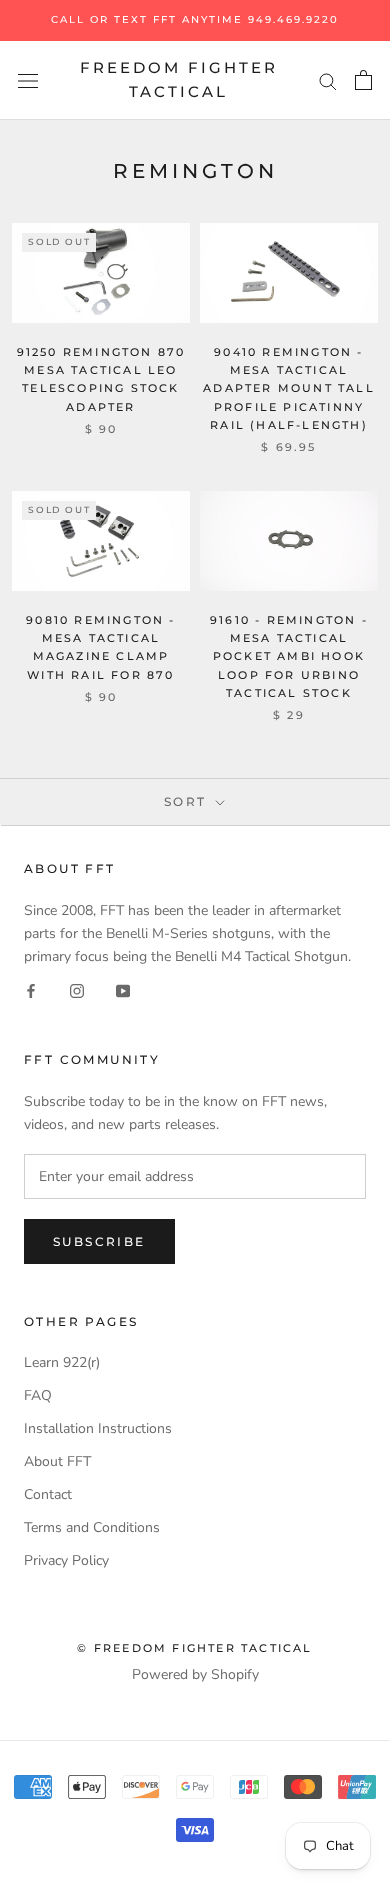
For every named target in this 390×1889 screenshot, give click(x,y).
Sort (188, 801)
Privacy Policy (66, 1560)
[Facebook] (31, 990)
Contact (48, 1494)
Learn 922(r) (62, 1362)
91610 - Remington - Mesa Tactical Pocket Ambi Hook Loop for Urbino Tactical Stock (289, 656)
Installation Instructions (98, 1428)
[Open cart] (363, 80)
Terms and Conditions (92, 1527)
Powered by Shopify (195, 1674)
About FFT (57, 1461)
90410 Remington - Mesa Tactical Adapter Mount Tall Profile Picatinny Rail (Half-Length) (289, 388)
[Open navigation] (28, 80)
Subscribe (99, 1241)
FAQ (38, 1395)
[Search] (328, 80)
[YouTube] (123, 990)
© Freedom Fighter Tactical (194, 1648)
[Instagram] (77, 990)
